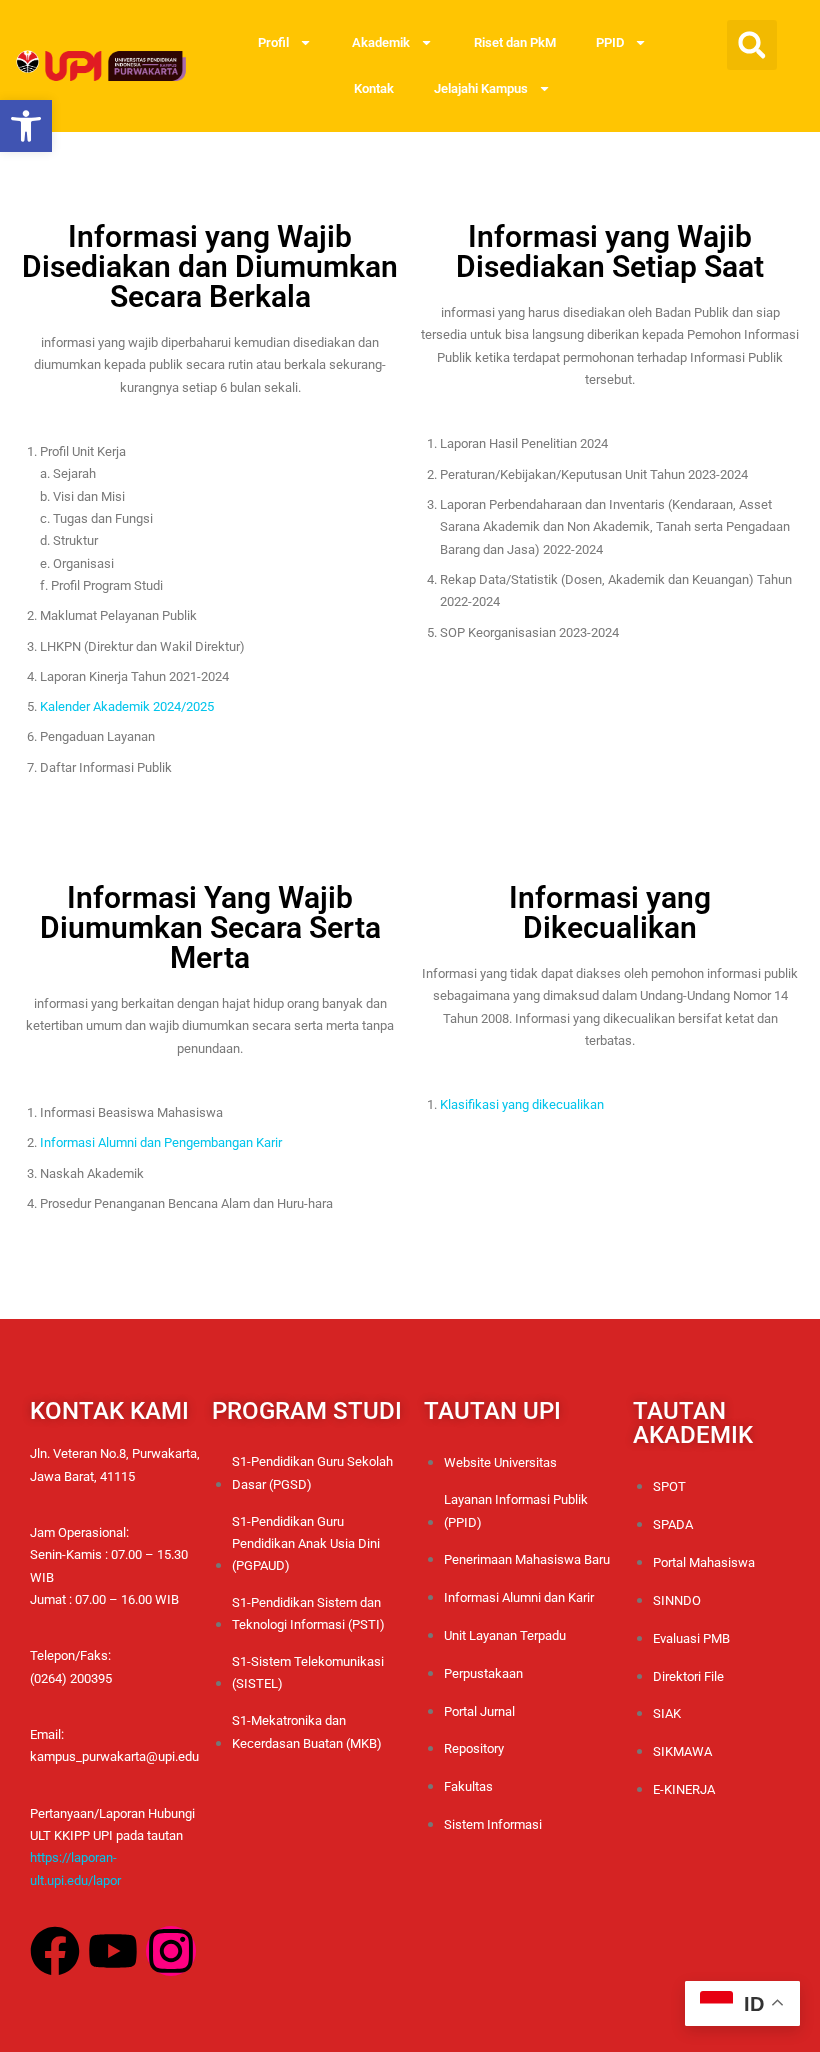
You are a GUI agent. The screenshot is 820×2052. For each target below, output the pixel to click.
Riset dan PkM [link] (515, 42)
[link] (26, 126)
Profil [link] (273, 42)
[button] (752, 45)
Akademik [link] (381, 42)
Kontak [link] (374, 88)
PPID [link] (610, 42)
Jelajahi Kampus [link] (481, 88)
